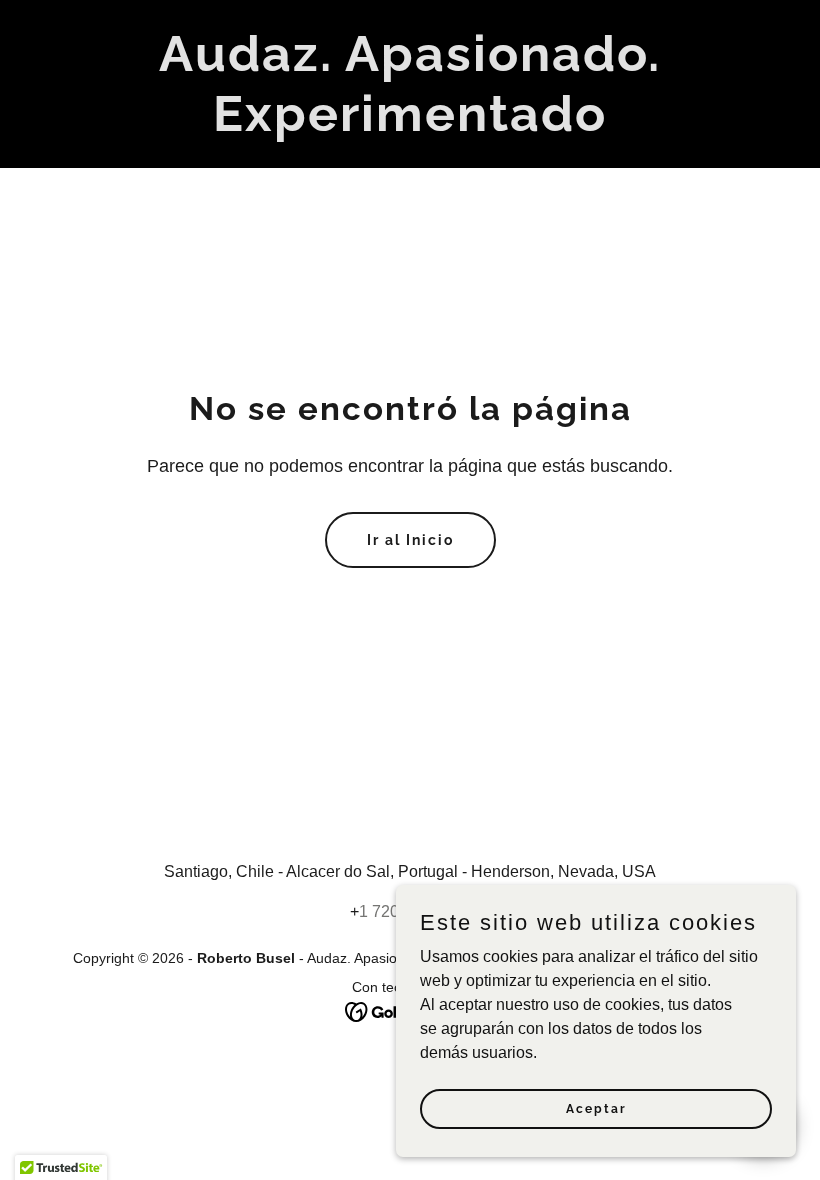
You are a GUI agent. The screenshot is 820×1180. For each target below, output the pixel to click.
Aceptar (596, 1108)
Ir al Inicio (410, 540)
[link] (410, 125)
